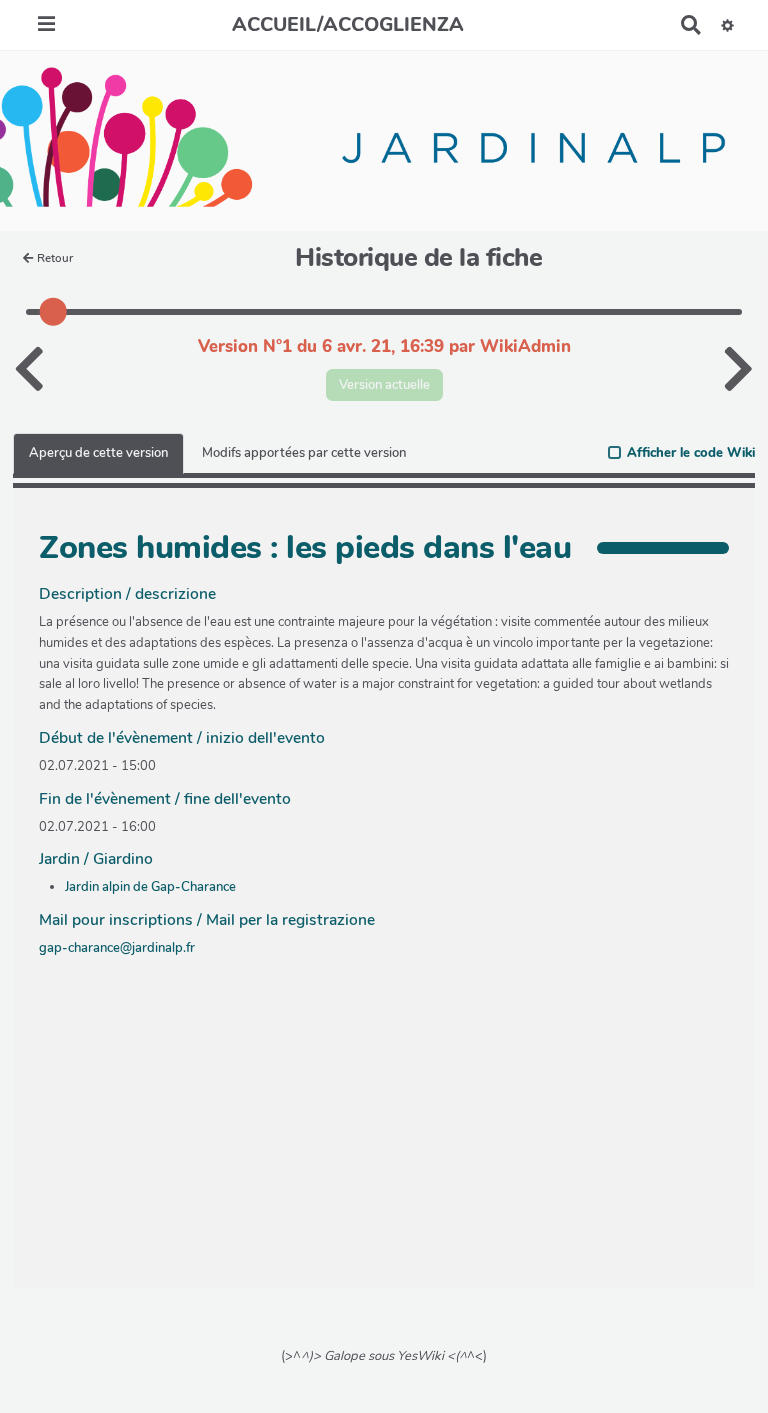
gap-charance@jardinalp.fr (117, 948)
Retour (55, 258)
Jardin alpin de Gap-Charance (150, 887)
